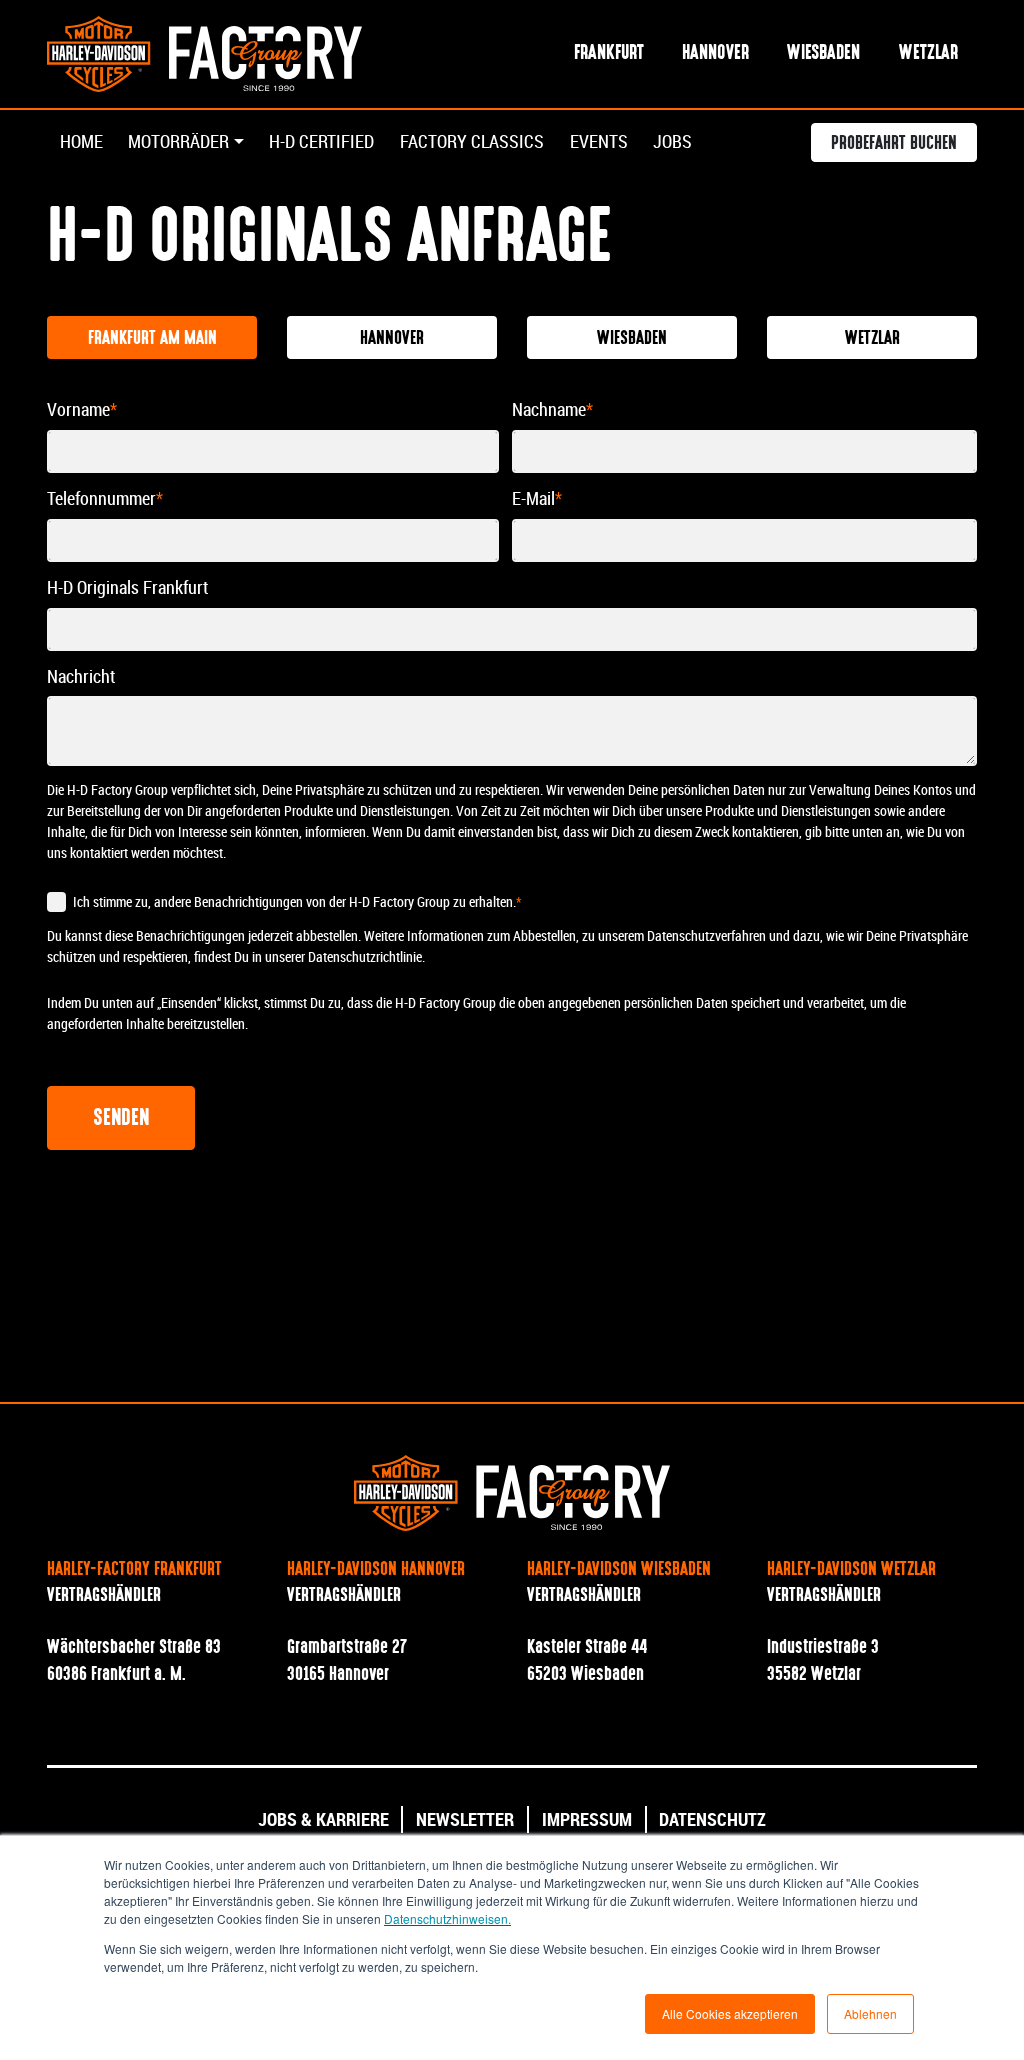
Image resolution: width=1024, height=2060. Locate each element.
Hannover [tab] (392, 339)
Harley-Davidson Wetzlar (851, 1570)
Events (599, 141)
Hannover (715, 53)
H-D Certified (321, 141)
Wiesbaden (823, 53)
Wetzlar (928, 53)
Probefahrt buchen (894, 144)
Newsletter (465, 1819)
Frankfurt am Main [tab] (152, 339)
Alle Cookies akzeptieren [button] (730, 2013)
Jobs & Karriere (323, 1819)
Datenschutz (712, 1819)
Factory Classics (472, 141)
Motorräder (178, 141)
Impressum (587, 1819)
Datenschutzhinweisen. (447, 1918)
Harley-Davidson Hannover (376, 1570)
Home (81, 141)
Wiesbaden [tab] (632, 339)
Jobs (672, 141)
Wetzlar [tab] (872, 339)
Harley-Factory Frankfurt (134, 1570)
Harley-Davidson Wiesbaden (619, 1570)
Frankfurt (609, 53)
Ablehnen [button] (870, 2013)
